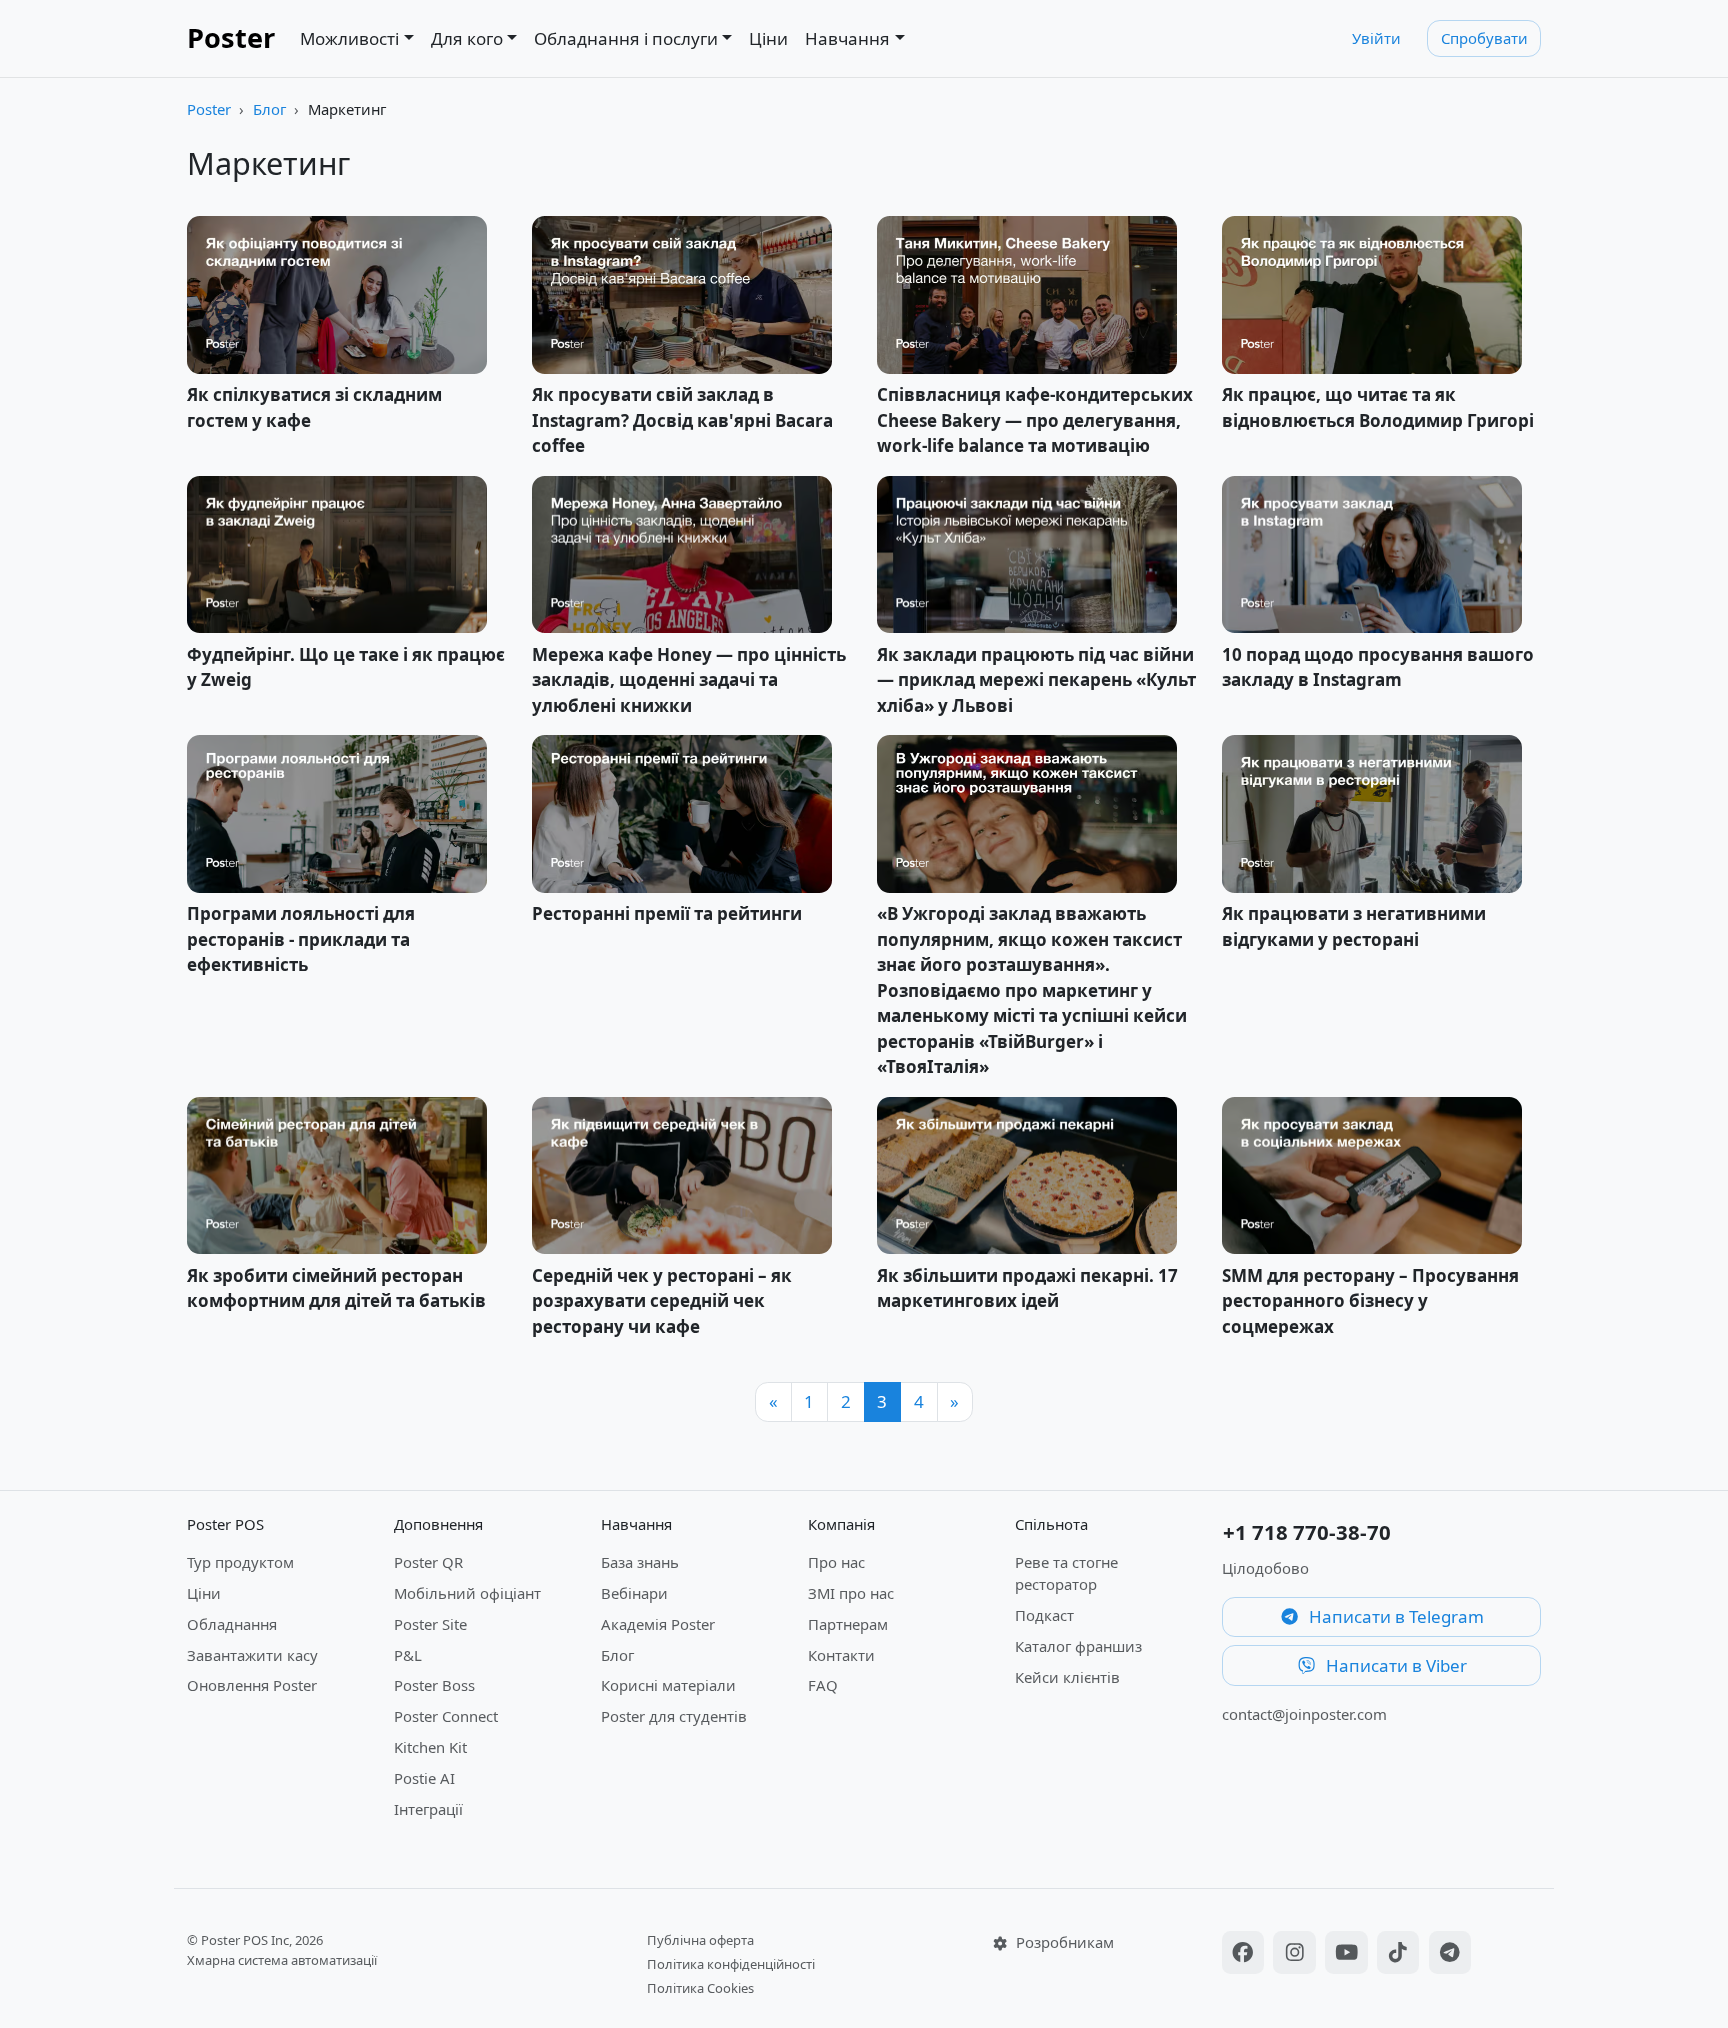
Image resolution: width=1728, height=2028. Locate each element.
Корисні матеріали (668, 1685)
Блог (269, 109)
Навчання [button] (847, 38)
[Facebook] (1246, 1955)
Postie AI (424, 1778)
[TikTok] (1401, 1955)
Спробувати (1484, 38)
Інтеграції (428, 1809)
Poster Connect (446, 1716)
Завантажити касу (252, 1655)
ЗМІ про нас (851, 1593)
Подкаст (1044, 1615)
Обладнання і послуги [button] (626, 38)
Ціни (768, 38)
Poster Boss (434, 1685)
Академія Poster (658, 1624)
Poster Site (430, 1624)
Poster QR (428, 1562)
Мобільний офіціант (467, 1593)
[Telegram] (1450, 1955)
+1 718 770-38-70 (1307, 1532)
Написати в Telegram (1394, 1616)
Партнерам (848, 1624)
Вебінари (634, 1593)
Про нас (836, 1562)
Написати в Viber (1394, 1665)
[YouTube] (1349, 1955)
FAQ (823, 1685)
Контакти (841, 1655)
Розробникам (1063, 1942)
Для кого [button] (467, 38)
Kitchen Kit (430, 1747)
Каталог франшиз (1078, 1646)
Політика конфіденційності (731, 1964)
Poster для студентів (674, 1716)
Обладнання (232, 1624)
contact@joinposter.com (1304, 1714)
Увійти (1376, 38)
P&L (408, 1655)
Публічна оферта (700, 1940)
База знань (640, 1562)
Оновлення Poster (252, 1685)
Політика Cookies (700, 1988)
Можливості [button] (349, 38)
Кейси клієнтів (1067, 1677)
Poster (231, 37)
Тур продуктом (240, 1562)
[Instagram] (1297, 1955)
